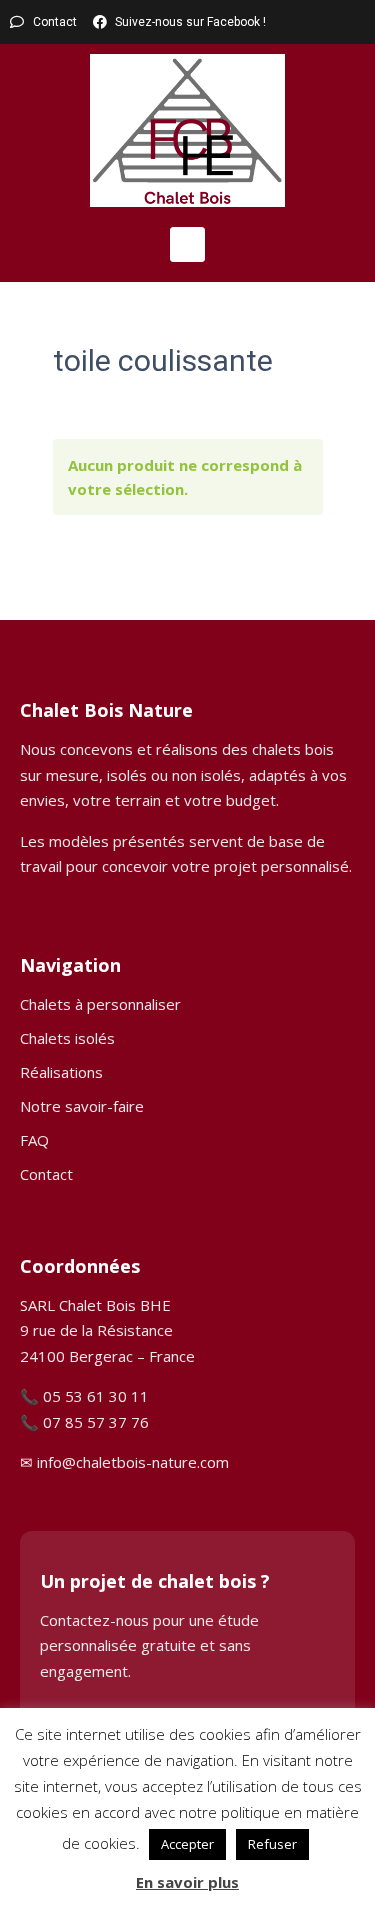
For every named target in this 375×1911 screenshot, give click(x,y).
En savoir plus (187, 1882)
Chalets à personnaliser (100, 1004)
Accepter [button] (187, 1844)
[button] (187, 244)
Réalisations (61, 1072)
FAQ (34, 1140)
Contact (46, 1174)
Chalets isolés (67, 1038)
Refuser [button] (272, 1844)
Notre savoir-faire (82, 1106)
